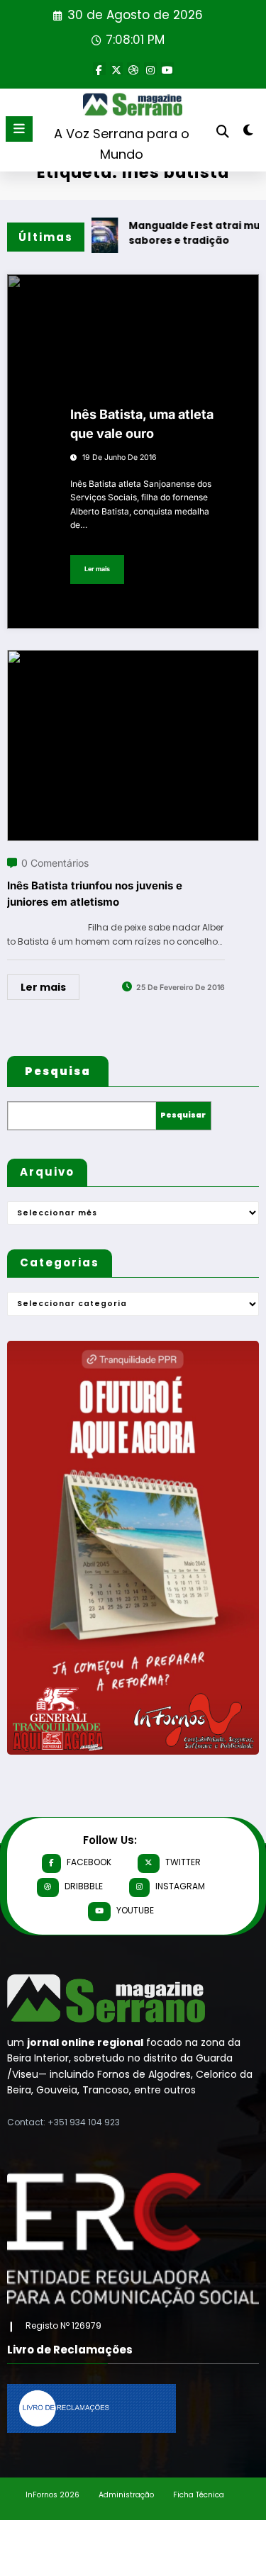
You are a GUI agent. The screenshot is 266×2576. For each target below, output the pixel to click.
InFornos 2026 (52, 2495)
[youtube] (167, 69)
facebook (89, 1862)
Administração (126, 2495)
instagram (180, 1886)
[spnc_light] (249, 133)
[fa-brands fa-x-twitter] (116, 69)
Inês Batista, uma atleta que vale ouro (142, 424)
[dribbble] (133, 69)
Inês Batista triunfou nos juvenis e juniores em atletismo (95, 894)
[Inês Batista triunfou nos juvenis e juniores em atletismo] (133, 659)
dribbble (84, 1886)
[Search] (223, 131)
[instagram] (150, 69)
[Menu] (19, 129)
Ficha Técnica (199, 2495)
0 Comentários (55, 863)
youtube (135, 1910)
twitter (183, 1862)
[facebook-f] (99, 69)
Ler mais (97, 569)
